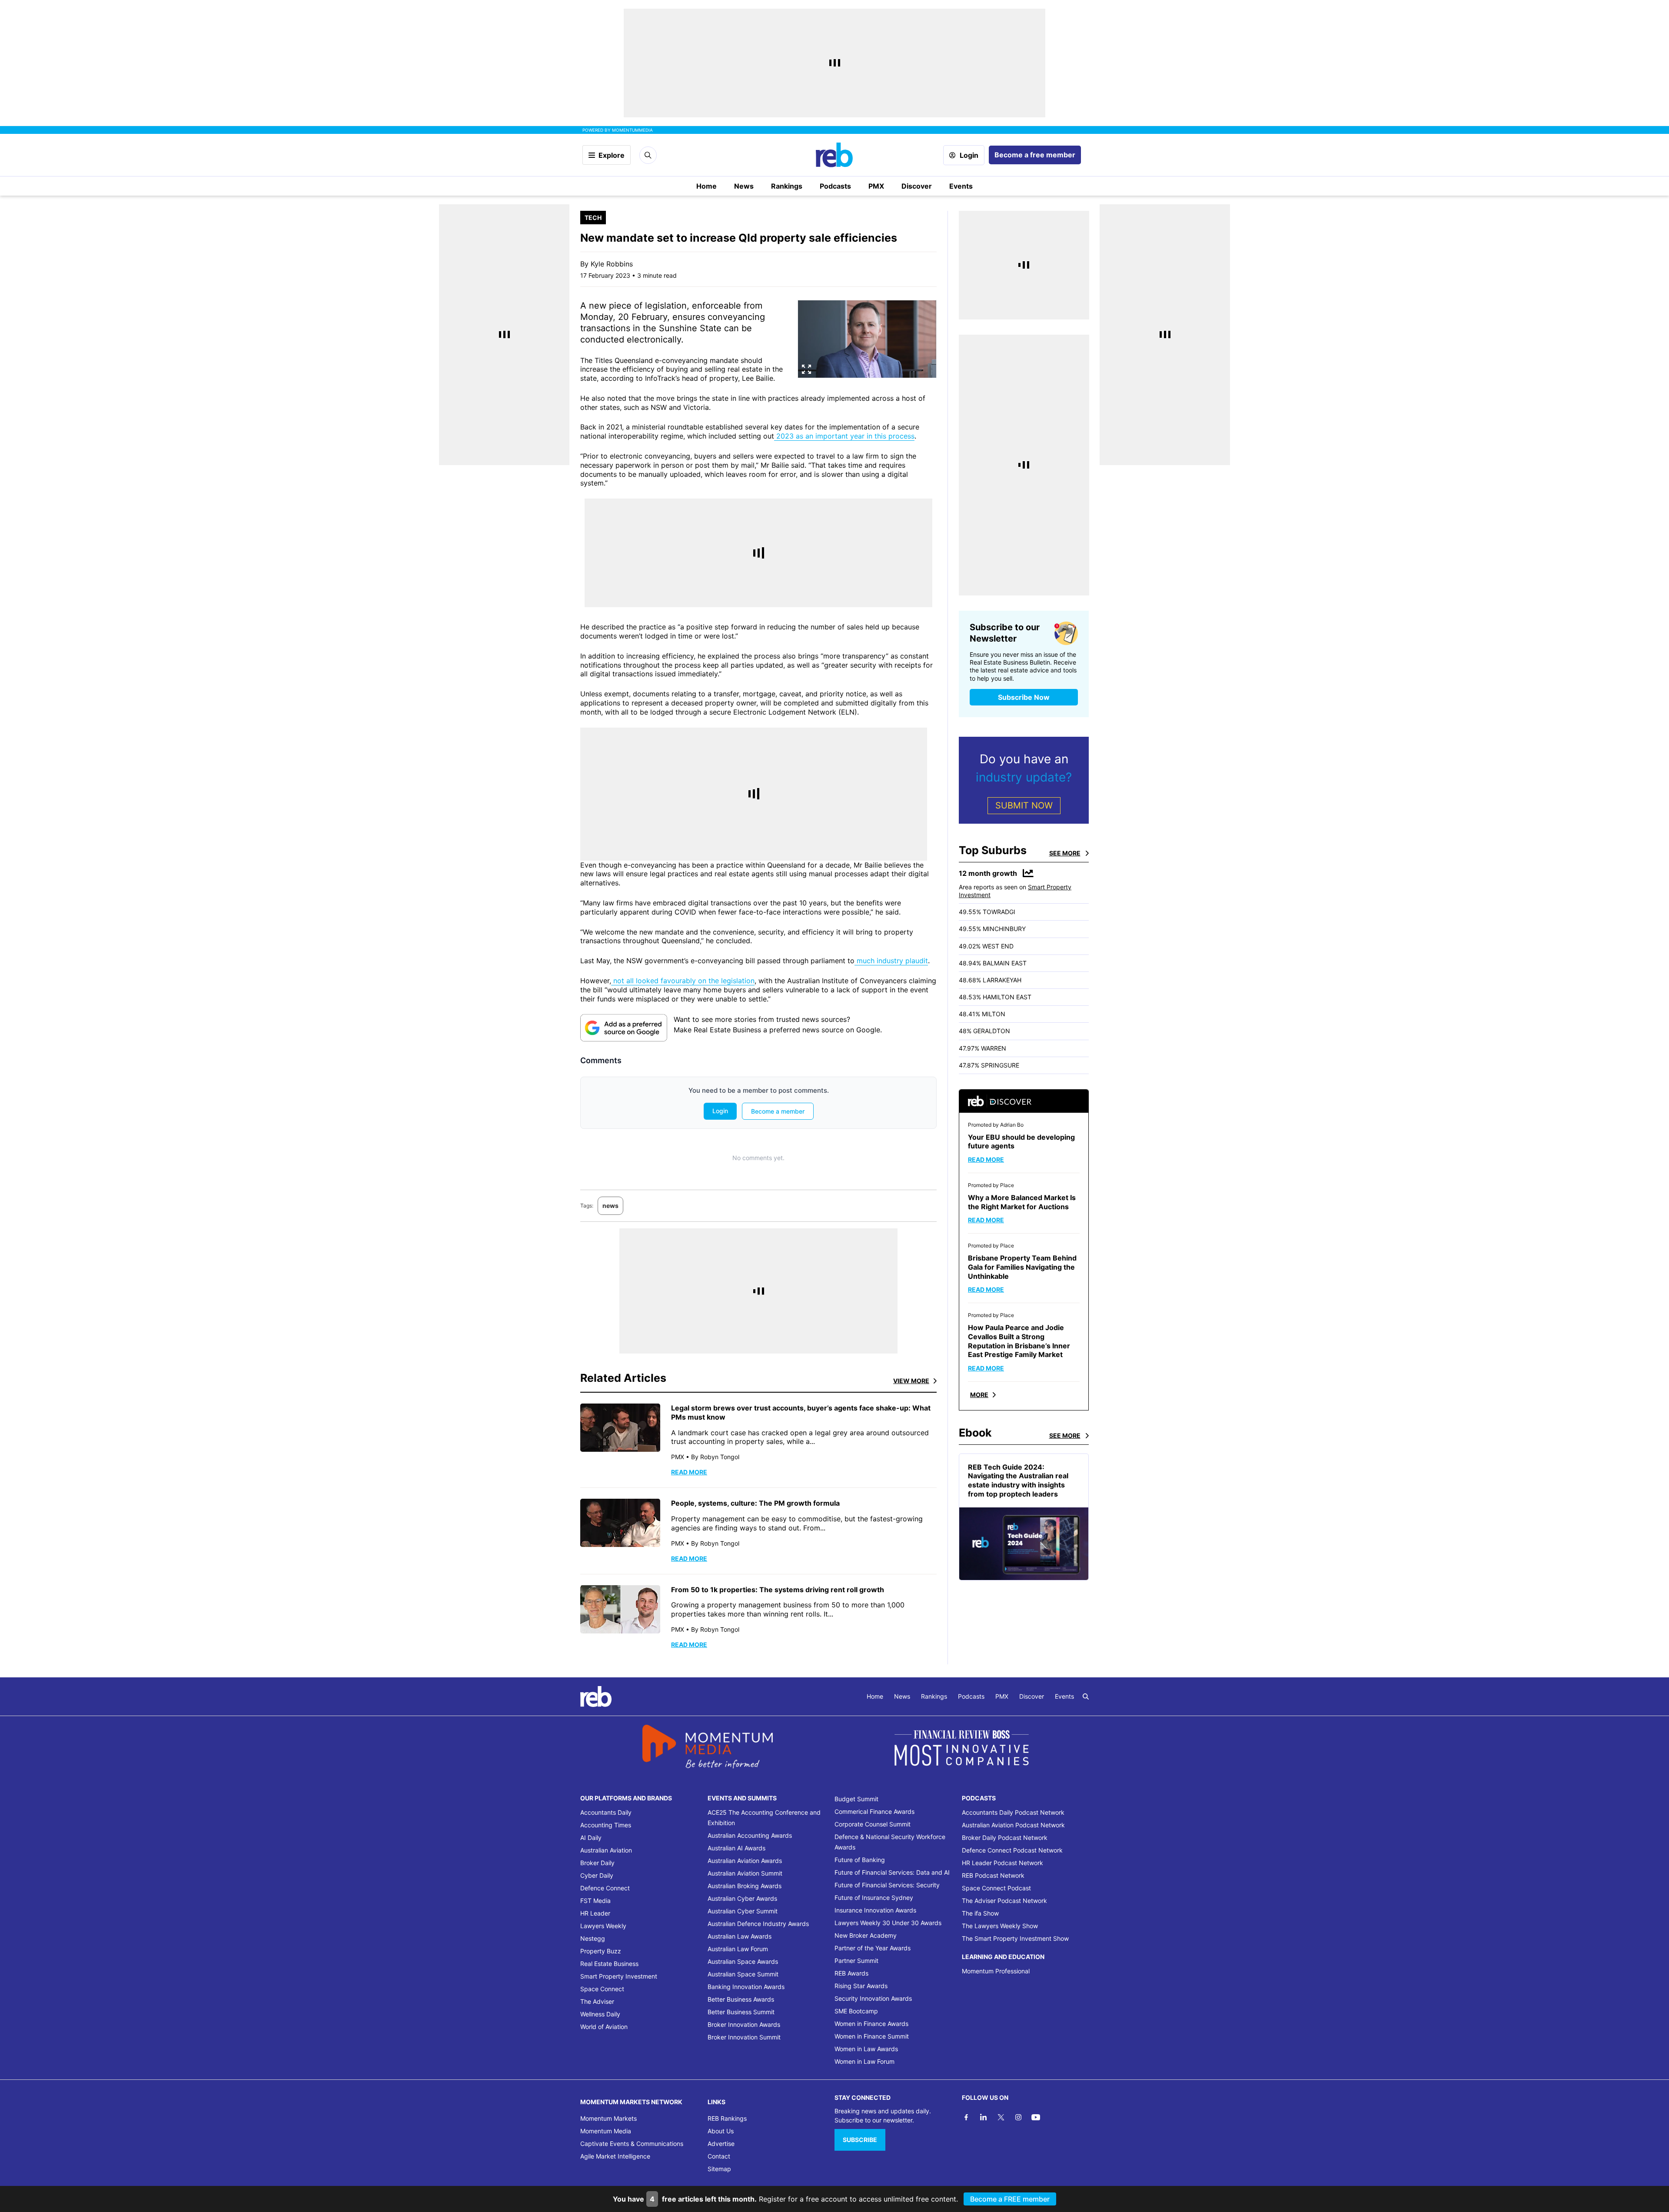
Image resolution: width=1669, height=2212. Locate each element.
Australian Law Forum (738, 1949)
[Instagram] (1018, 2117)
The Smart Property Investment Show (1015, 1938)
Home (706, 186)
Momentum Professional (996, 1971)
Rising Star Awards (861, 1986)
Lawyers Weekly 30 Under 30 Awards (888, 1923)
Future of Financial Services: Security (887, 1885)
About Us (721, 2131)
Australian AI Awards (736, 1848)
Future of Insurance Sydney (874, 1898)
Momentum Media (606, 2131)
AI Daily (591, 1838)
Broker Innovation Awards (744, 2024)
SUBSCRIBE (860, 2140)
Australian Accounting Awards (750, 1835)
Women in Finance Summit (872, 2036)
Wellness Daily (600, 2014)
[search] (1086, 1696)
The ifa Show (980, 1913)
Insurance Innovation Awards (875, 1910)
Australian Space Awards (743, 1961)
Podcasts (835, 186)
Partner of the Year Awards (873, 1948)
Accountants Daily (606, 1812)
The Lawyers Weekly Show (1000, 1926)
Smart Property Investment (619, 1976)
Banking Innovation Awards (746, 1987)
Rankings (787, 186)
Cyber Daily (597, 1875)
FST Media (595, 1901)
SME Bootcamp (856, 2011)
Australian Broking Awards (745, 1886)
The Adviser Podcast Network (1004, 1901)
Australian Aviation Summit (745, 1873)
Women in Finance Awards (871, 2024)
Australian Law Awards (740, 1936)
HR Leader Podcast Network (1002, 1863)
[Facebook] (966, 2117)
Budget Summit (856, 1799)
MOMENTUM (632, 130)
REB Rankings (727, 2118)
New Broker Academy (866, 1935)
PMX (876, 186)
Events (961, 186)
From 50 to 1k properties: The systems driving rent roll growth (778, 1590)
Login (969, 155)
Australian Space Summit (743, 1974)
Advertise (721, 2144)
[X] (1001, 2117)
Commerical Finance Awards (874, 1811)
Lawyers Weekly (603, 1926)
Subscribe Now (1024, 697)
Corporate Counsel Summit (873, 1824)
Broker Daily (597, 1863)
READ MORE (689, 1472)
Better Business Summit (741, 2012)
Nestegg (593, 1938)
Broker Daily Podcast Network (1005, 1838)
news (610, 1206)
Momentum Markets (608, 2118)
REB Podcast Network (993, 1875)
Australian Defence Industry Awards (758, 1924)
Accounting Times (606, 1825)
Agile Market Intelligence (615, 2156)
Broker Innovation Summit (744, 2037)
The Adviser (597, 2001)
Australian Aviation (606, 1850)
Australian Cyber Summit (743, 1911)
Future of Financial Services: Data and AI (892, 1872)
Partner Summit (856, 1961)
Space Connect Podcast (996, 1888)
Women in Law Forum (864, 2061)
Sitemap (719, 2169)
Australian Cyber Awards (742, 1898)
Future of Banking (860, 1860)
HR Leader (595, 1913)
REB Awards (851, 1973)
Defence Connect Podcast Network (1012, 1850)
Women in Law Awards (866, 2049)
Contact (719, 2156)
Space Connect (602, 1989)
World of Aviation (604, 2027)
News (744, 186)
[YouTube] (1036, 2117)
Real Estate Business (609, 1964)
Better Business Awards (741, 1999)
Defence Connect (605, 1888)
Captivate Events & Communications (632, 2144)
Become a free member (1035, 155)
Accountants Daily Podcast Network (1013, 1812)
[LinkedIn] (984, 2117)
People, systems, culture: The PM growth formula (755, 1503)
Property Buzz (601, 1951)
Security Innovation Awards (873, 1998)
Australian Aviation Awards (745, 1861)
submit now (1024, 805)
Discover (917, 186)
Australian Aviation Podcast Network (1013, 1825)
